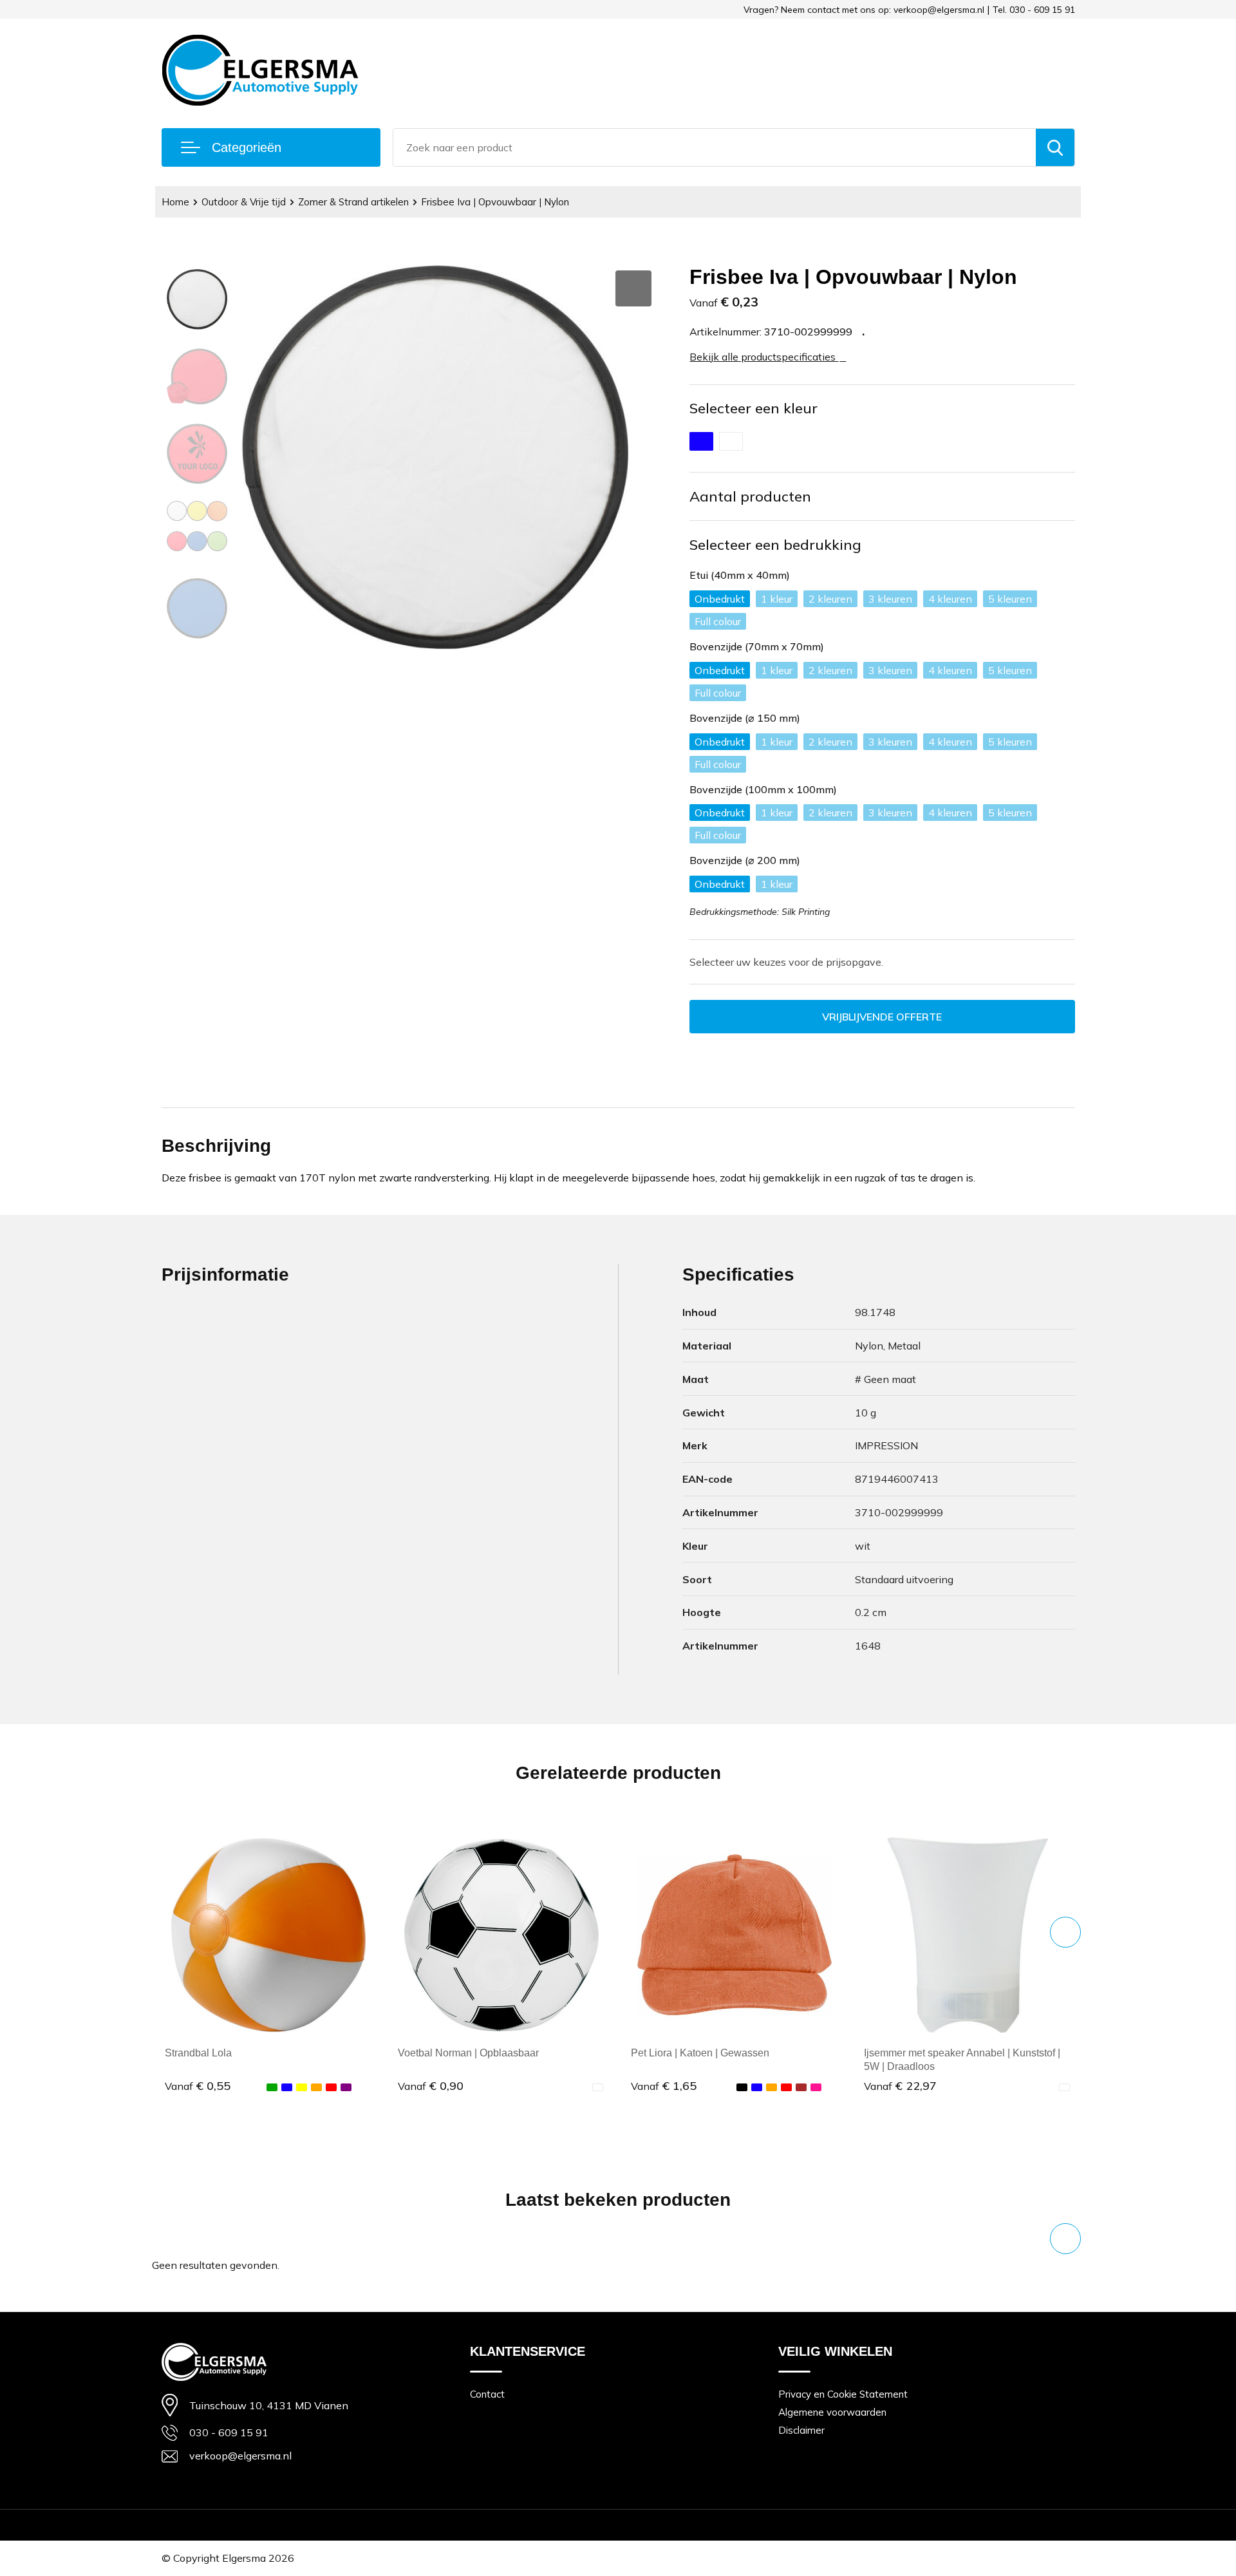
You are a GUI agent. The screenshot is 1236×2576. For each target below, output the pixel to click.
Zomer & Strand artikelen (353, 202)
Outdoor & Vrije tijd (244, 202)
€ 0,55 (198, 2086)
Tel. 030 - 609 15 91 (1034, 10)
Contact (487, 2394)
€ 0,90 (431, 2086)
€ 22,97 (900, 2086)
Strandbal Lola (198, 2053)
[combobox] (715, 147)
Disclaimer (801, 2430)
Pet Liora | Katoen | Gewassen (700, 2053)
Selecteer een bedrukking (775, 545)
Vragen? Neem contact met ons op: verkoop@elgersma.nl (864, 10)
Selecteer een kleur (754, 408)
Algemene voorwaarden (832, 2412)
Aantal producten (750, 496)
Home (175, 202)
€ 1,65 (664, 2086)
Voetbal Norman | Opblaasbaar (468, 2053)
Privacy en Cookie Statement (843, 2394)
